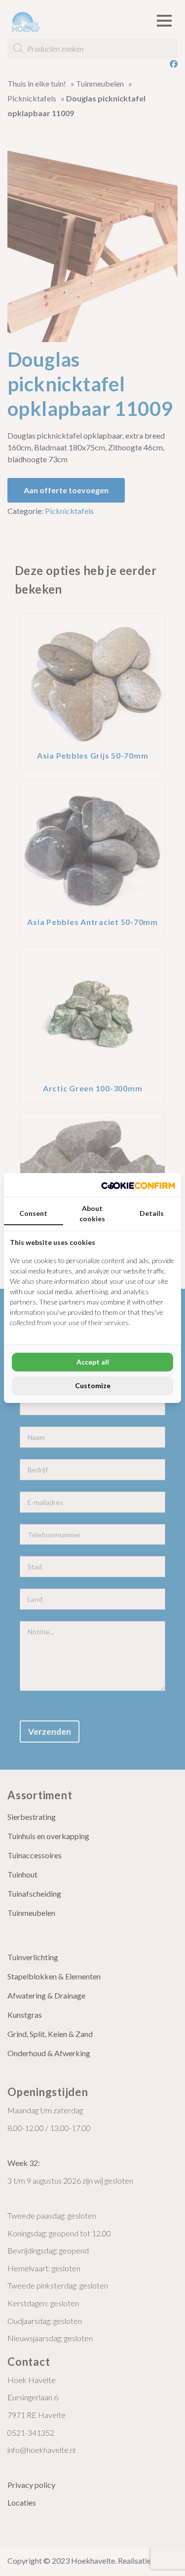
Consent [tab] (33, 1213)
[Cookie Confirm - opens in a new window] (138, 1185)
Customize (93, 1385)
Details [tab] (152, 1213)
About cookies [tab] (92, 1213)
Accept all (93, 1362)
